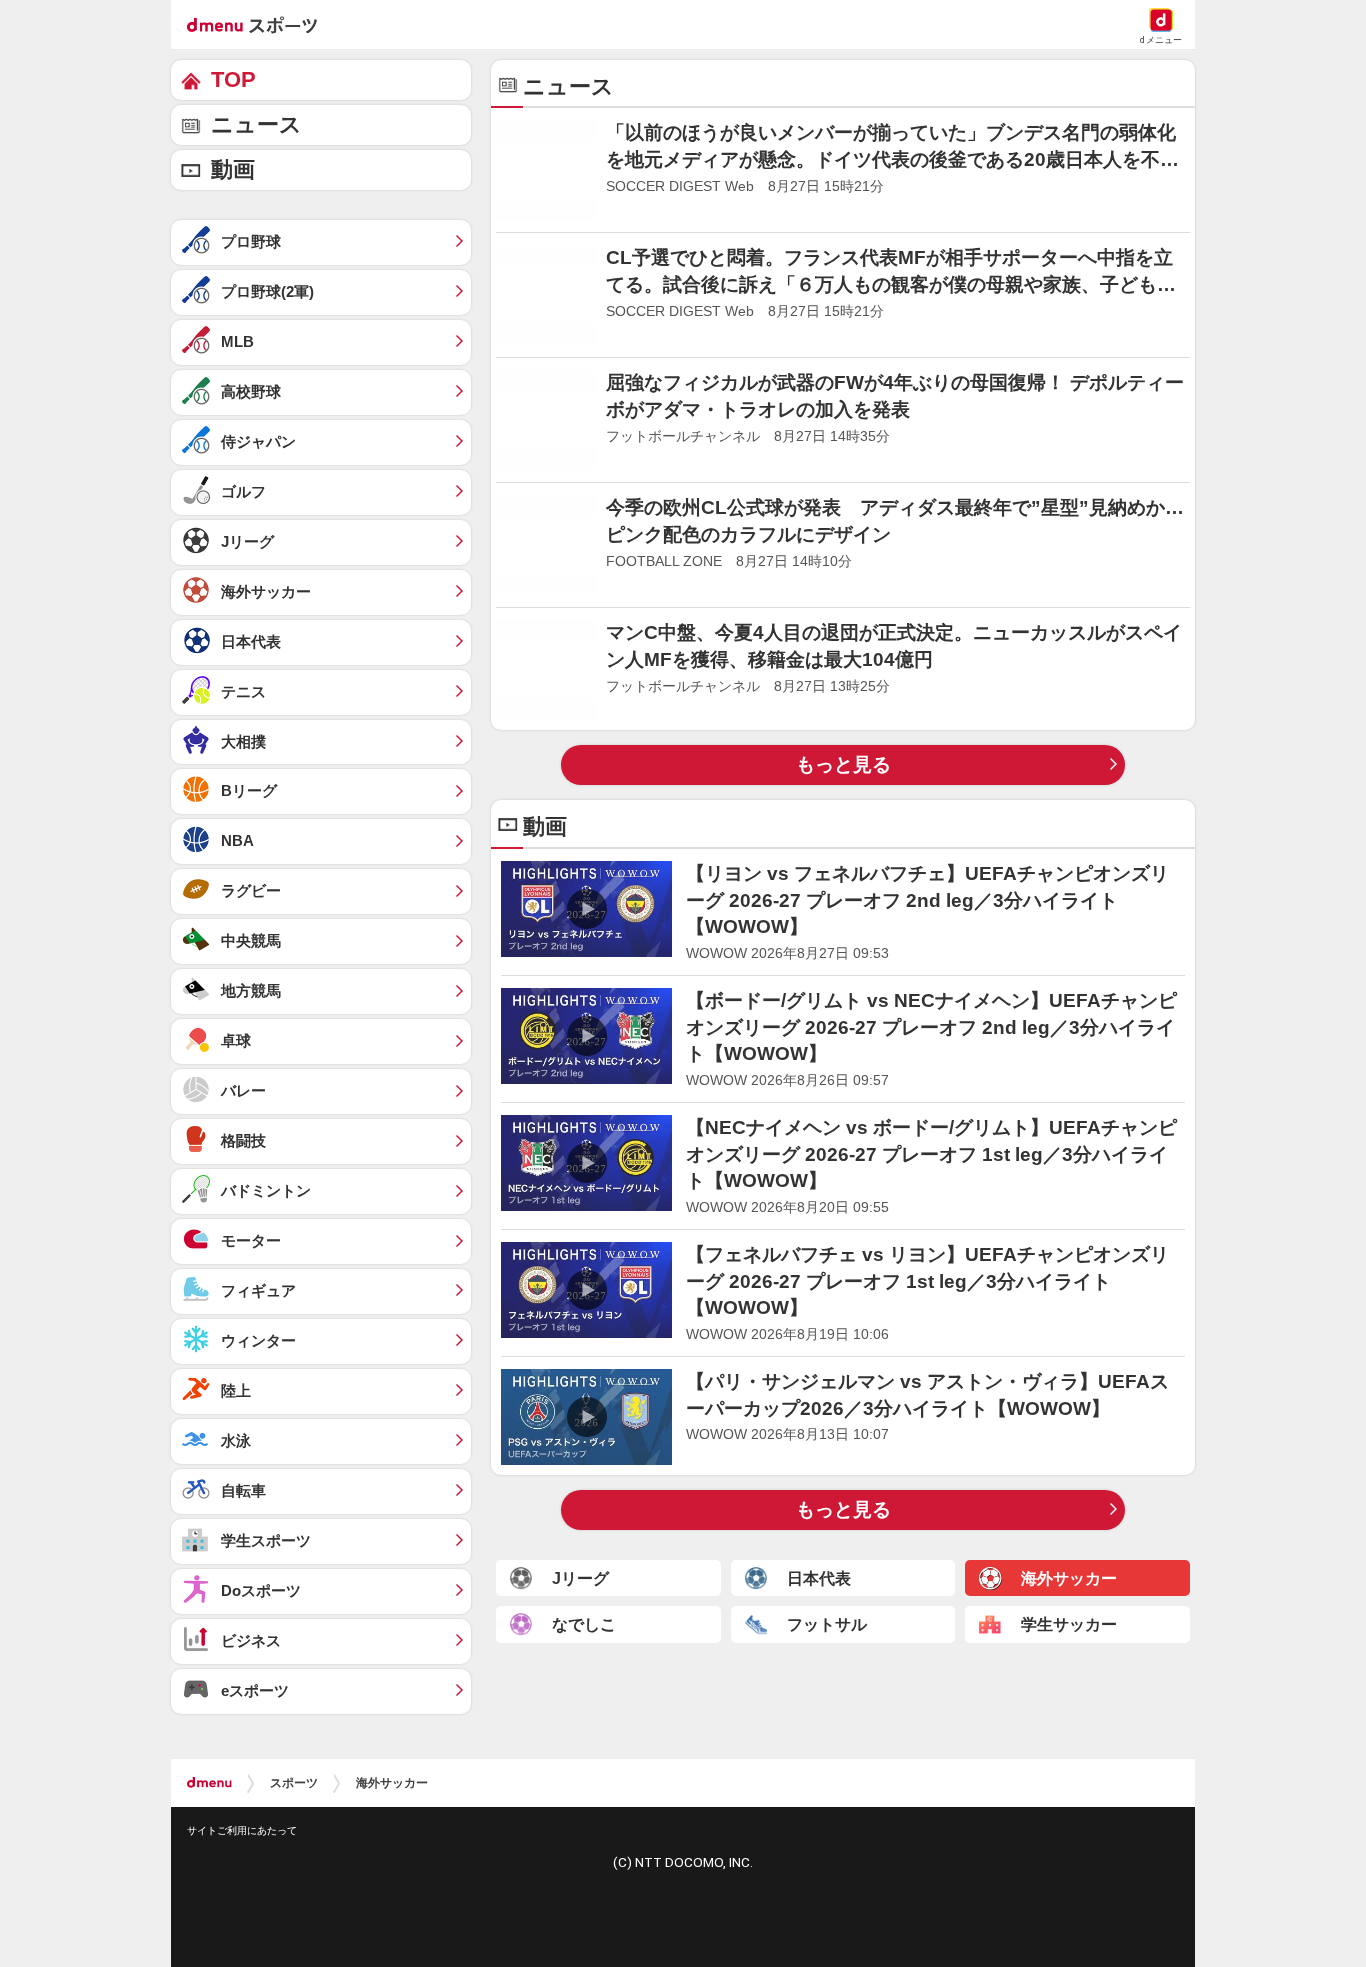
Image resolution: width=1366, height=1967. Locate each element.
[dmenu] (209, 1783)
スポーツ (294, 1783)
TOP (233, 79)
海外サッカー (392, 1783)
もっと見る (843, 764)
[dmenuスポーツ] (259, 24)
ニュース (256, 124)
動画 (233, 169)
